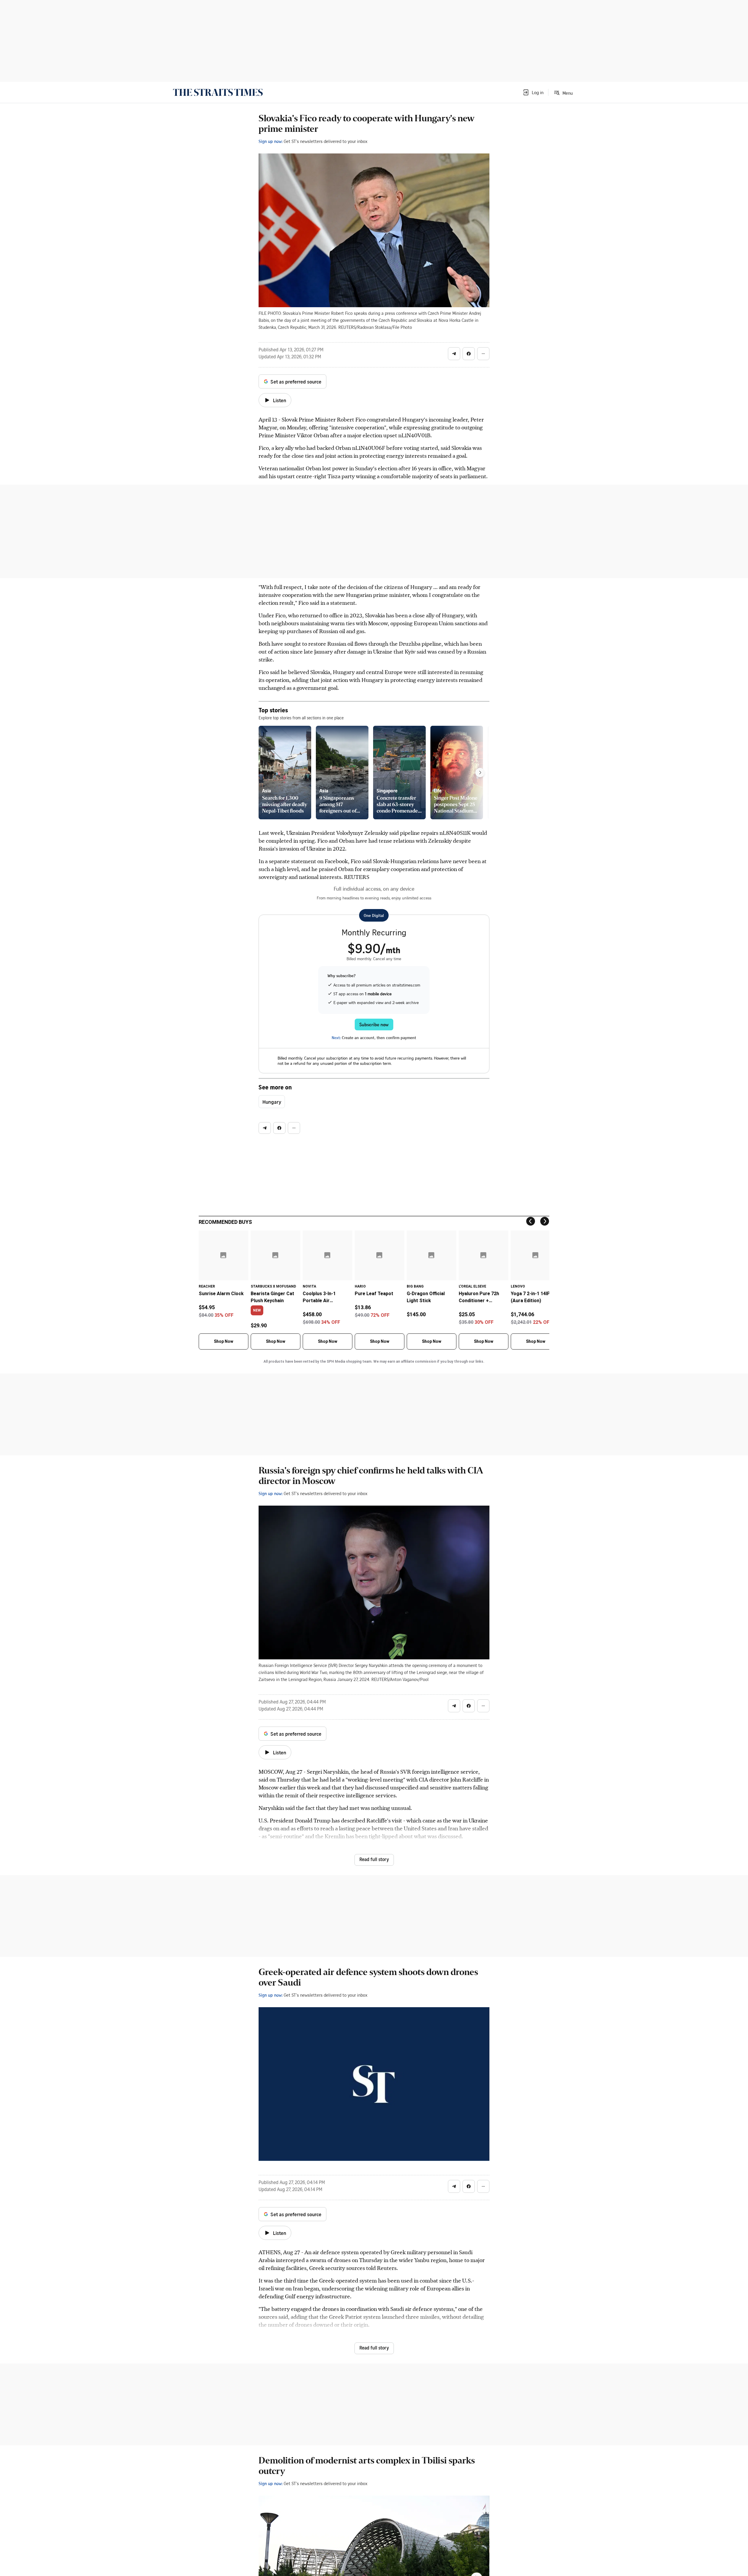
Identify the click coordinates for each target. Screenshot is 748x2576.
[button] (533, 92)
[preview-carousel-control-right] (480, 773)
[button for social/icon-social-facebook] (469, 354)
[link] (218, 92)
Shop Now (224, 1341)
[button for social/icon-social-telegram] (454, 354)
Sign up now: (271, 141)
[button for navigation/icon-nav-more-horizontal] (483, 354)
